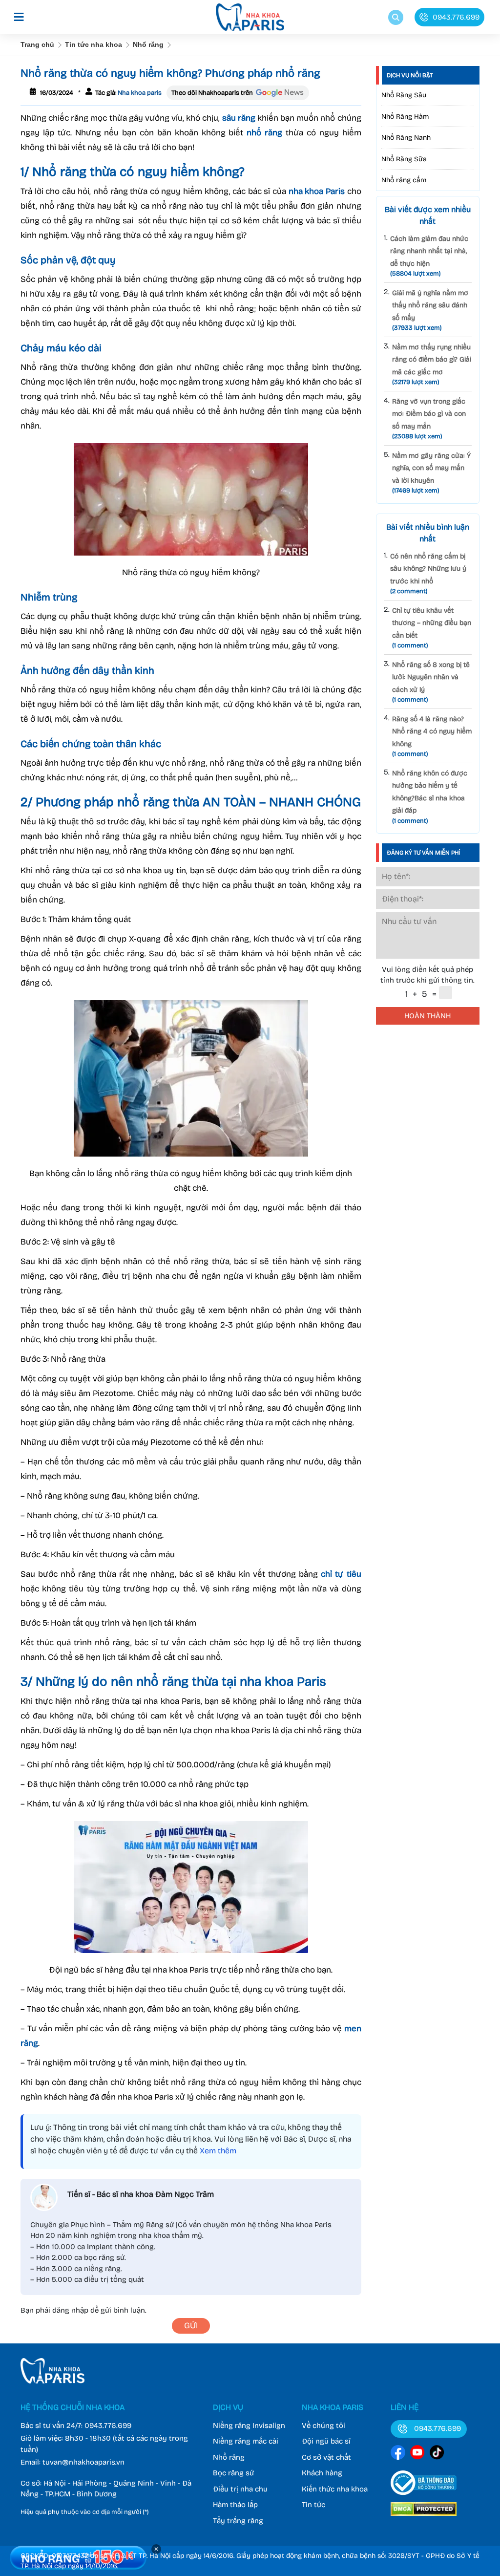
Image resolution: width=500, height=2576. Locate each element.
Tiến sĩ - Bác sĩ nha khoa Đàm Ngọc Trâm (141, 2194)
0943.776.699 (108, 2426)
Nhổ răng (148, 44)
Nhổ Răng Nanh (406, 138)
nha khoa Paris (317, 191)
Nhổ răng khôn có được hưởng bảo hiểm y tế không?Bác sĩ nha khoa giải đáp (430, 797)
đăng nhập (70, 2310)
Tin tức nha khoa (94, 44)
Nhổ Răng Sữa (404, 159)
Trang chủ (37, 44)
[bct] (424, 2497)
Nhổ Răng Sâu (404, 95)
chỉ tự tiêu (341, 1574)
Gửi (191, 2326)
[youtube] (417, 2454)
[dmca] (424, 2517)
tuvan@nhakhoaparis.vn (83, 2462)
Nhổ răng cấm (404, 180)
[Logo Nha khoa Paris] (52, 2381)
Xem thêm (218, 2151)
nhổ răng (264, 133)
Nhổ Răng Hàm (405, 117)
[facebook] (398, 2454)
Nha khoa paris (139, 93)
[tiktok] (437, 2454)
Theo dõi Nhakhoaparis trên (212, 93)
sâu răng (239, 118)
